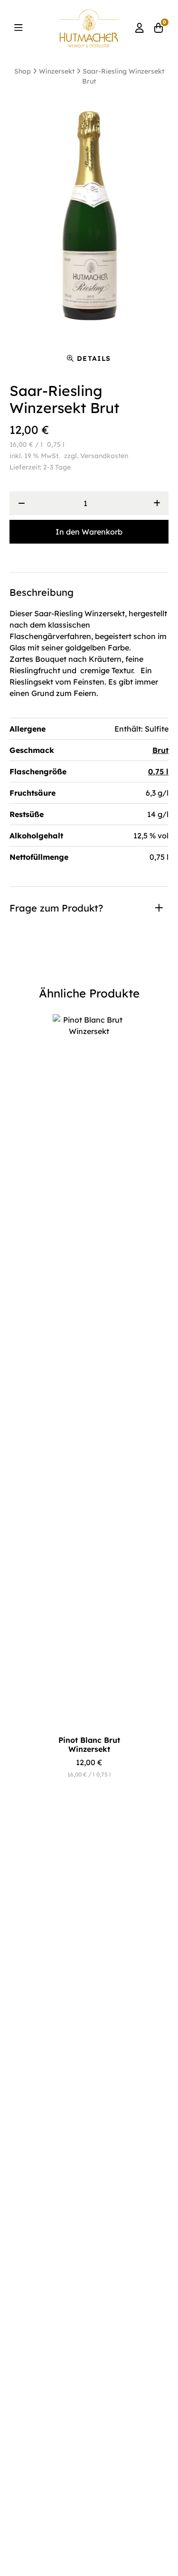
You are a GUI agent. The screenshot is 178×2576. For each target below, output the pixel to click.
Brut (160, 750)
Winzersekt (57, 71)
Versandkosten (104, 456)
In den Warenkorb (89, 532)
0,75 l (158, 771)
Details (94, 358)
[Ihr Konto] (140, 28)
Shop (23, 71)
